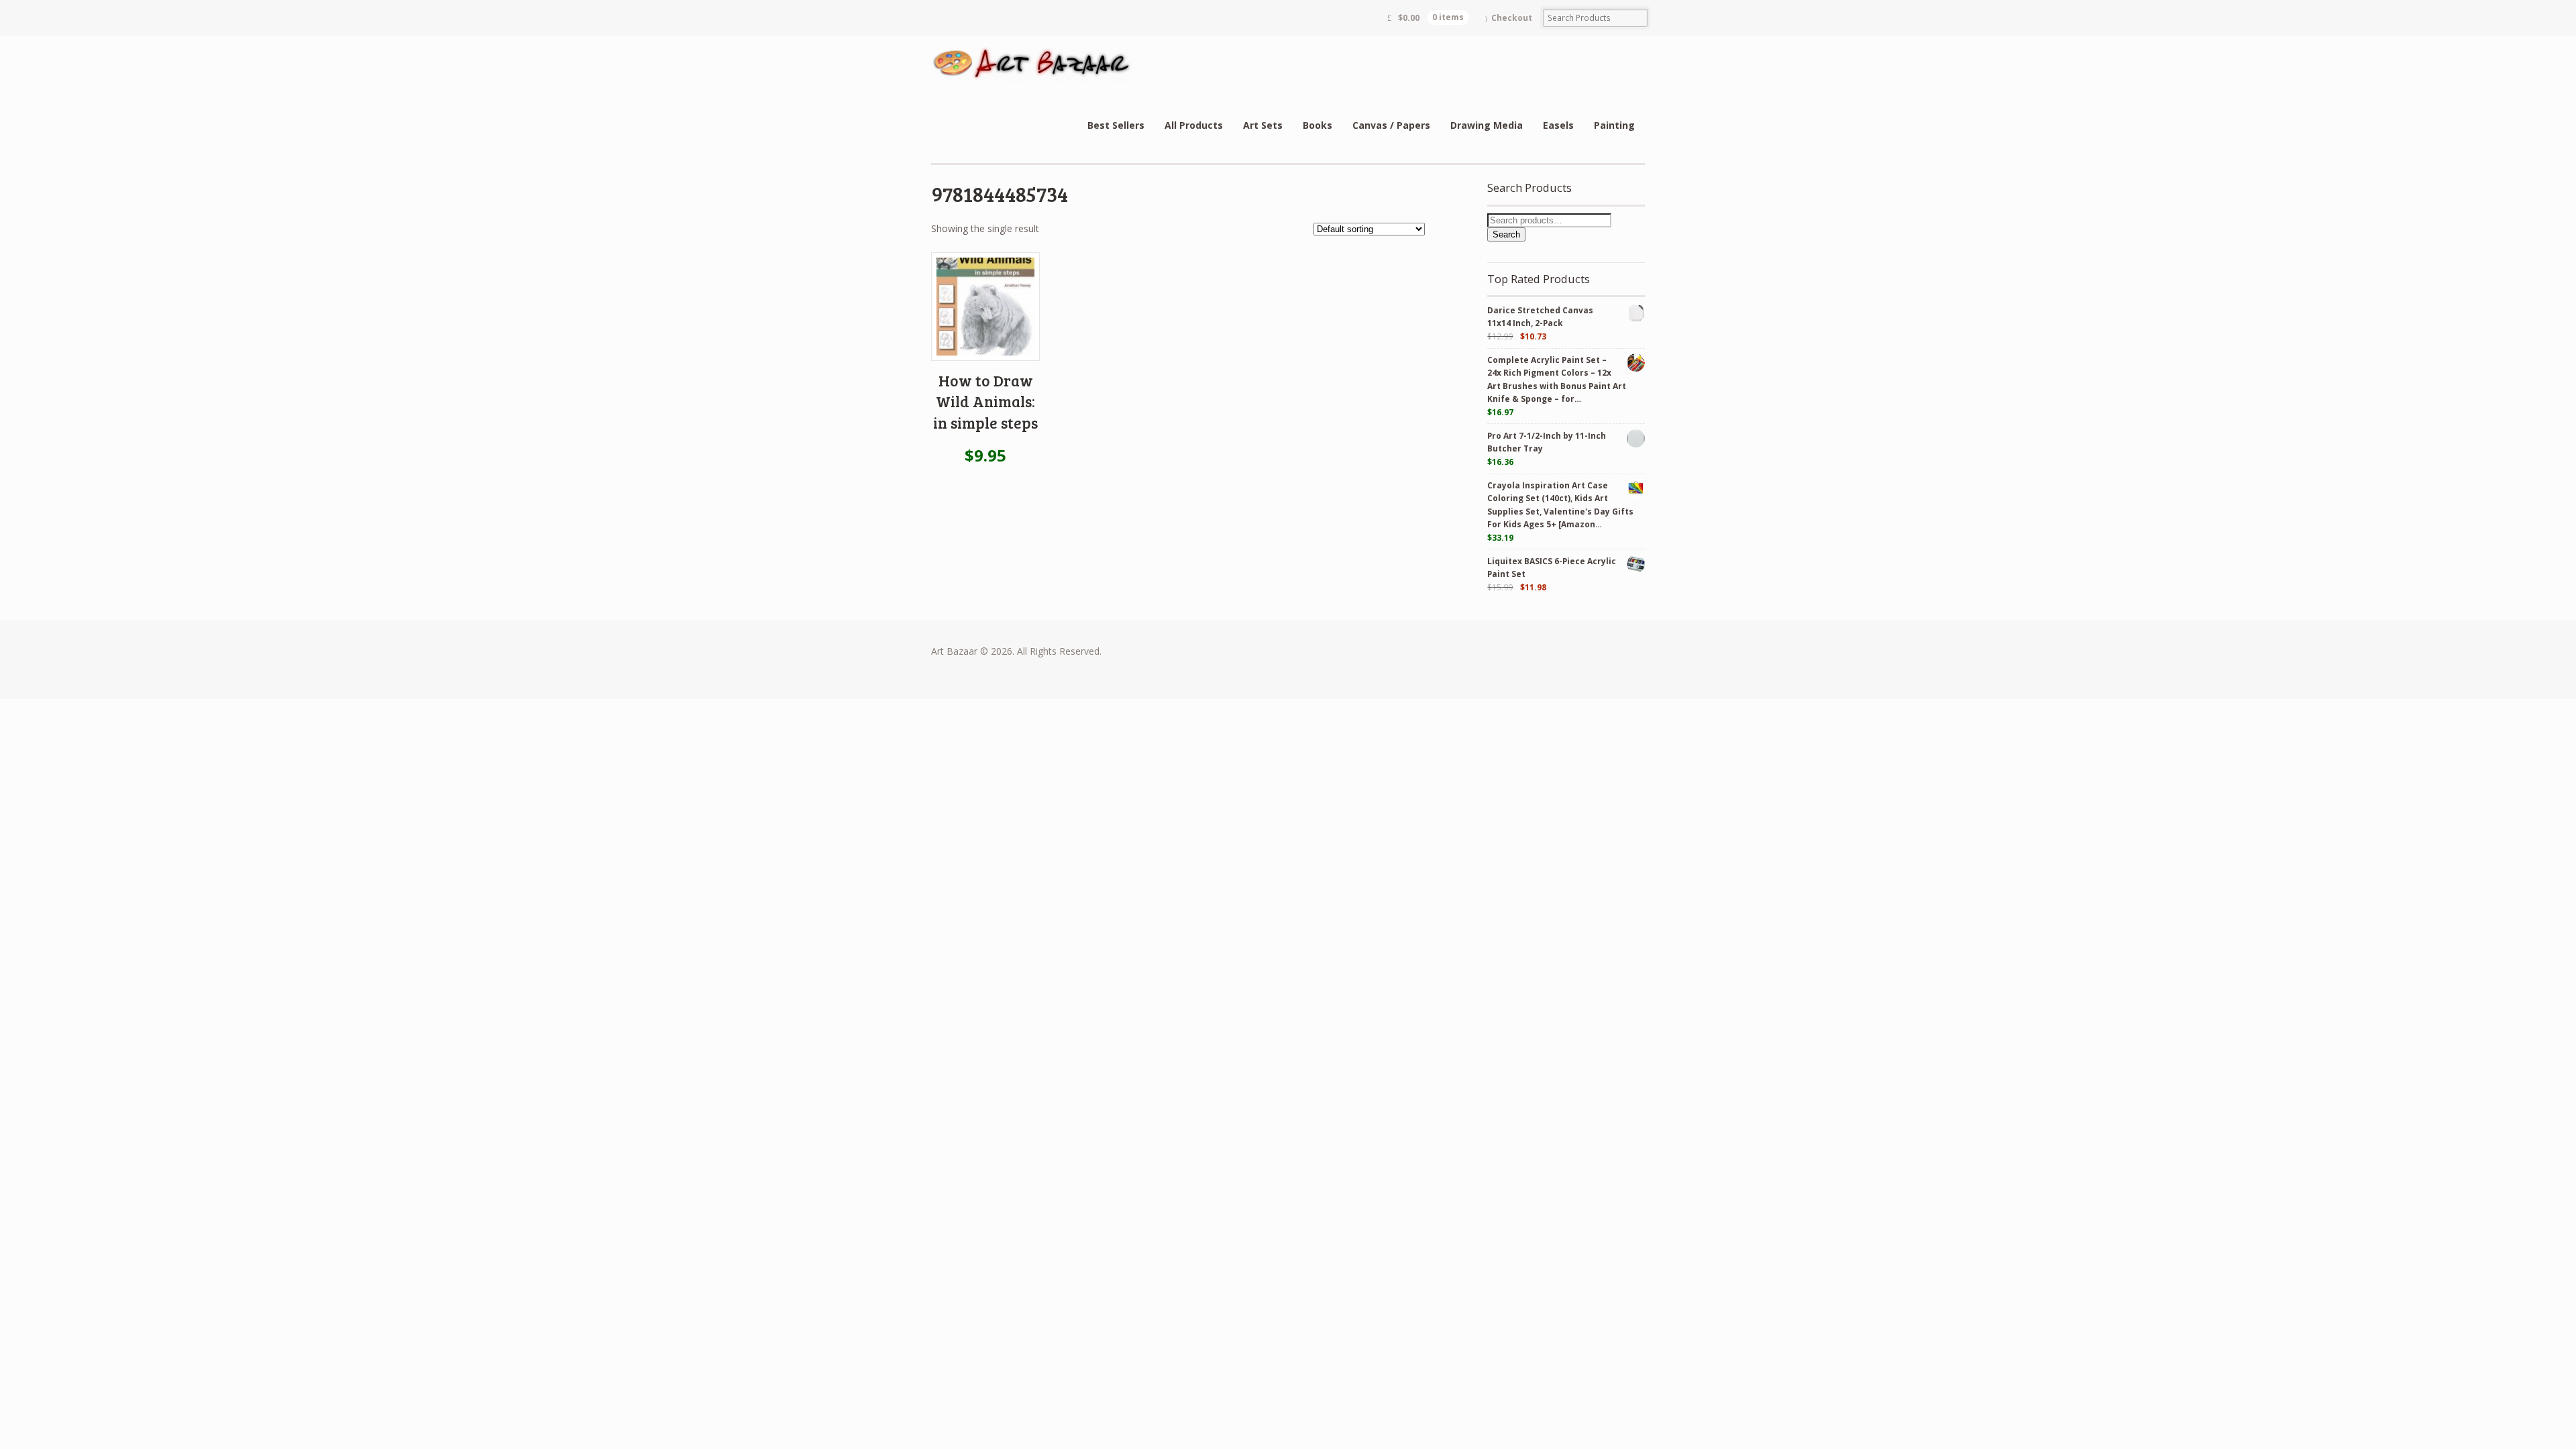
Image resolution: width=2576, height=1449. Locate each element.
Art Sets (1263, 125)
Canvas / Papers (1391, 125)
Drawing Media (1487, 125)
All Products (1194, 125)
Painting (1614, 125)
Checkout (1512, 18)
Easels (1558, 125)
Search (1506, 234)
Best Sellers (1116, 125)
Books (1318, 125)
